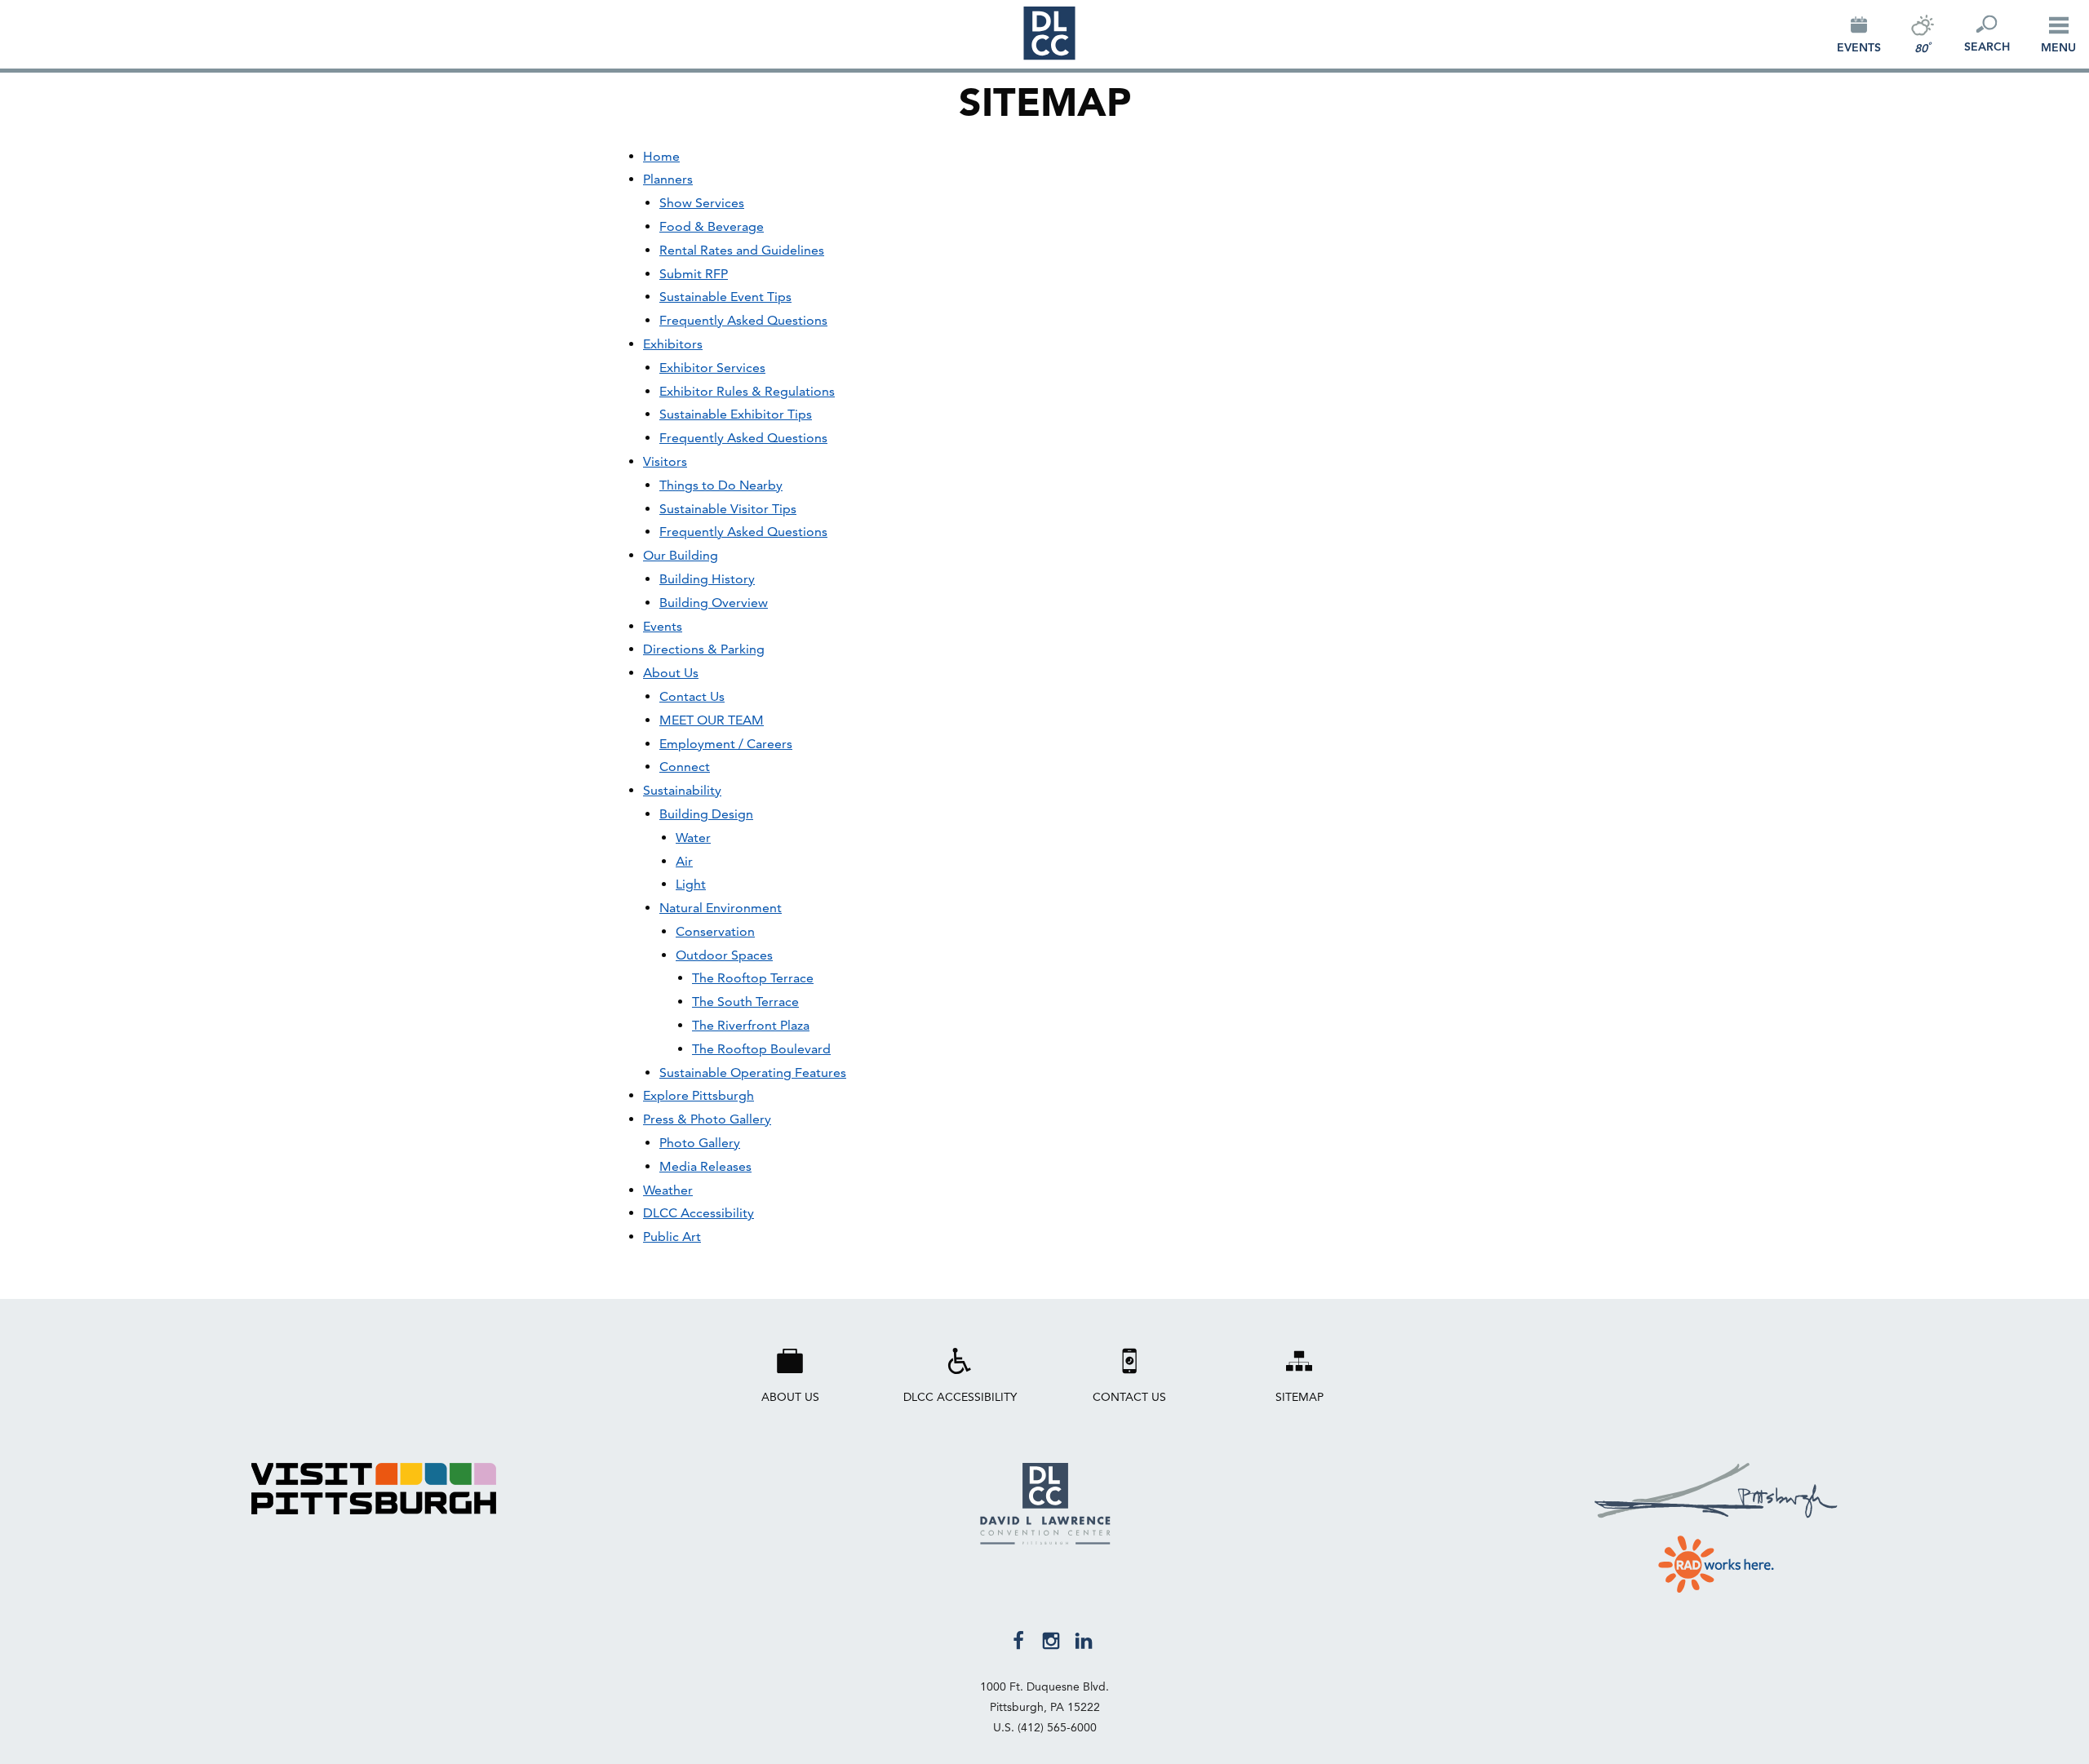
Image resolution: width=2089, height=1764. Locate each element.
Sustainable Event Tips (725, 297)
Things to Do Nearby (721, 485)
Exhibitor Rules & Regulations (747, 391)
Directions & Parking (704, 649)
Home (661, 156)
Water (693, 838)
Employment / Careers (726, 744)
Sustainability (682, 790)
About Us (671, 673)
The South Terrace (745, 1002)
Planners (668, 179)
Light (691, 884)
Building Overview (714, 603)
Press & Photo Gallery (707, 1119)
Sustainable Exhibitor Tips (736, 414)
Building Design (706, 814)
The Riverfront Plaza (751, 1025)
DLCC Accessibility (699, 1213)
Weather (668, 1190)
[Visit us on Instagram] (1051, 1639)
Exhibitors (673, 344)
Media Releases (705, 1166)
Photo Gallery (700, 1143)
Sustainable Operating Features (753, 1073)
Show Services (702, 203)
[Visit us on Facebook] (1018, 1639)
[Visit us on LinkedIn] (1084, 1639)
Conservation (715, 931)
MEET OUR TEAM (712, 720)
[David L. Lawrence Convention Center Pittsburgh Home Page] (1045, 1540)
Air (684, 861)
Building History (707, 579)
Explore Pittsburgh (699, 1095)
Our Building (681, 555)
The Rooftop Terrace (753, 978)
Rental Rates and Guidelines (742, 250)
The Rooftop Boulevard (761, 1049)
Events (663, 626)
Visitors (665, 461)
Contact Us (692, 696)
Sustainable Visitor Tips (728, 509)
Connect (685, 767)
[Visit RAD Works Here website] (1716, 1561)
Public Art (672, 1237)
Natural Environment (721, 908)
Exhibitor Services (712, 368)
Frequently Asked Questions (743, 320)
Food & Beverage (712, 226)
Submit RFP (694, 274)
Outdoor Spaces (724, 955)
